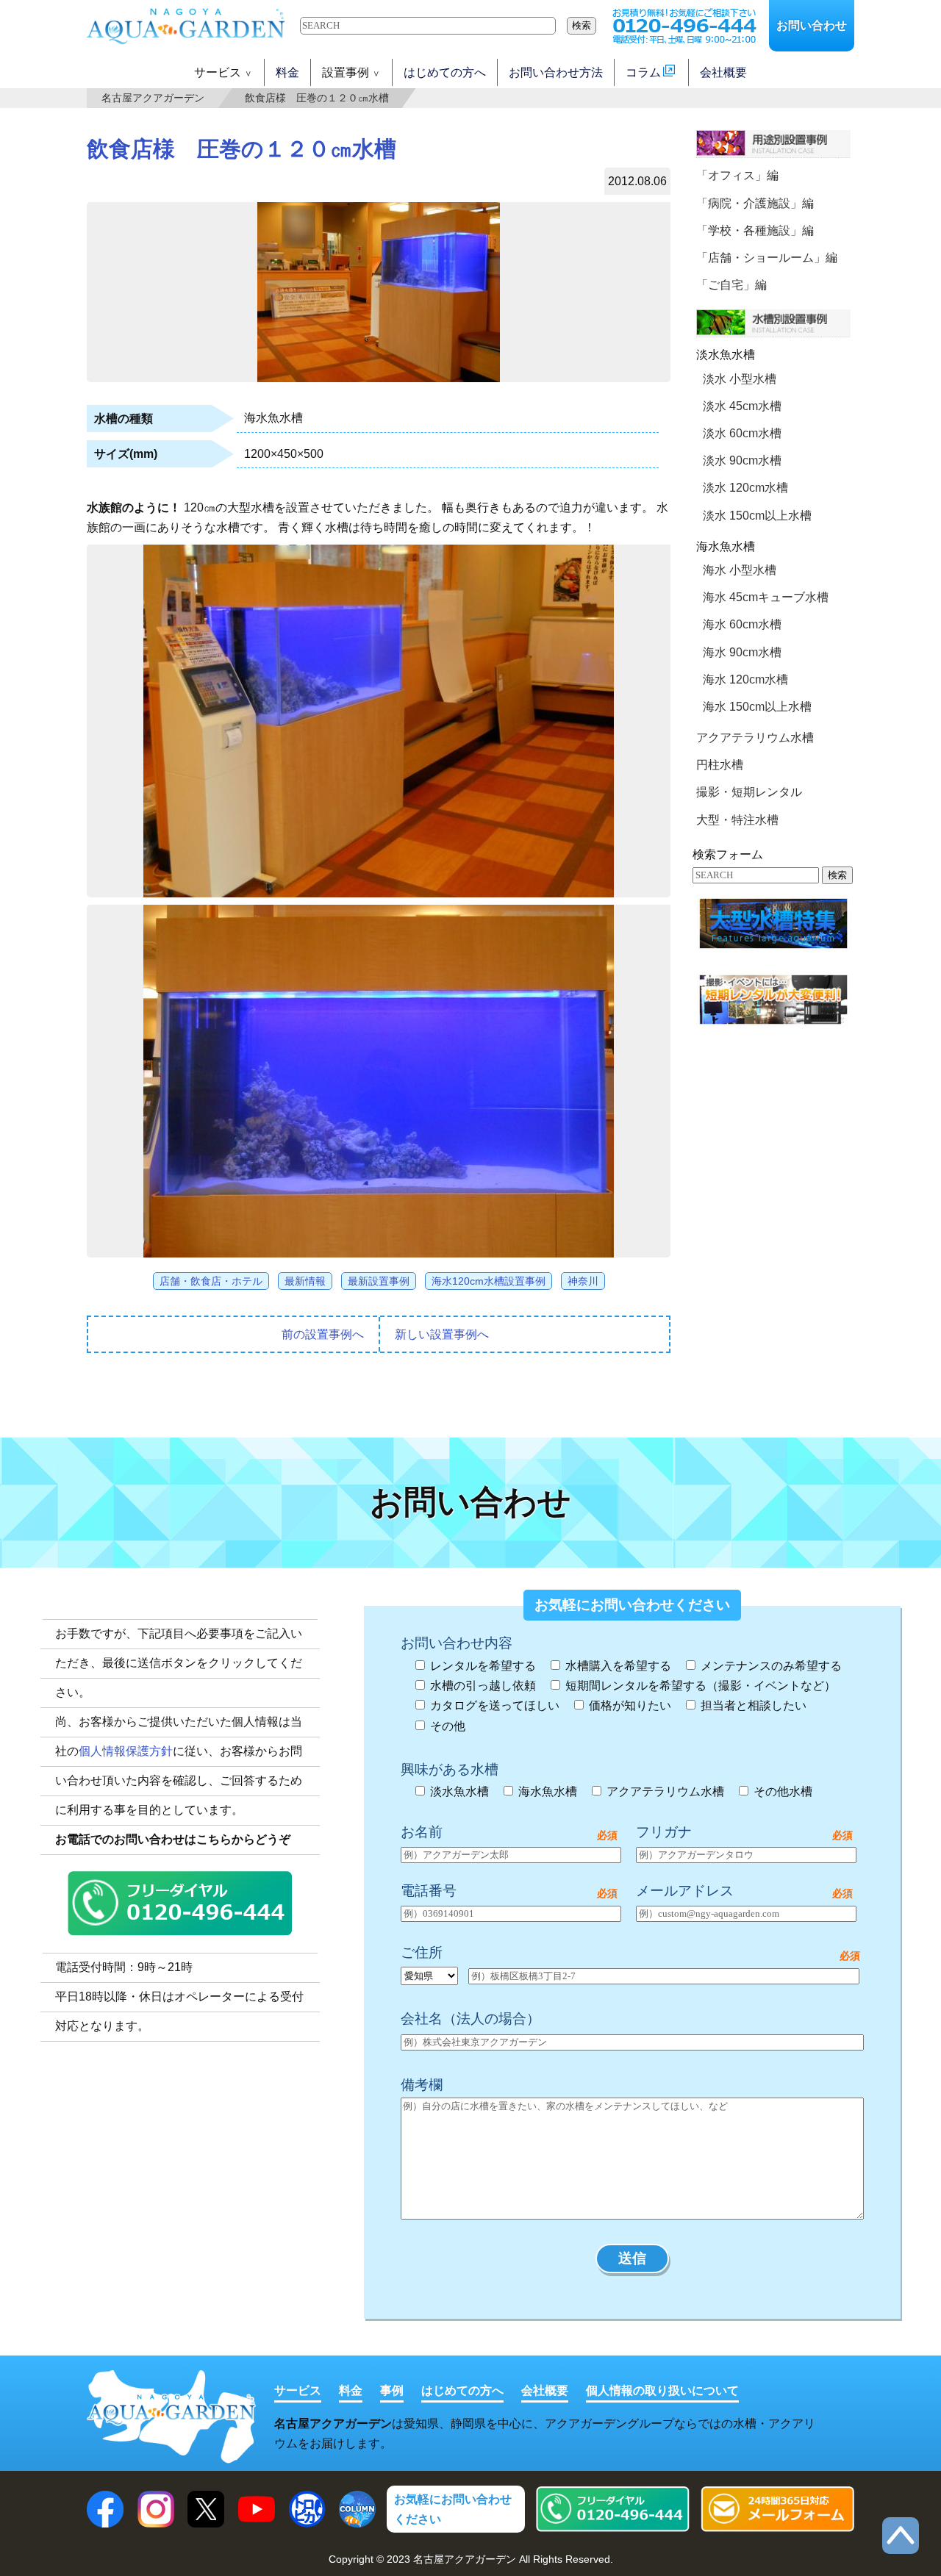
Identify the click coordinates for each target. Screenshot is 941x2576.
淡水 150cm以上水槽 (757, 516)
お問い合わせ (812, 25)
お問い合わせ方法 (556, 72)
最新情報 (305, 1281)
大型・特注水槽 (737, 820)
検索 (582, 25)
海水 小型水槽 (740, 570)
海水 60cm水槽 (742, 624)
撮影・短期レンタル (749, 792)
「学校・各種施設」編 (755, 230)
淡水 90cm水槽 (742, 460)
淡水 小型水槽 (740, 379)
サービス (298, 2390)
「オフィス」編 (737, 175)
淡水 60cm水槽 (742, 433)
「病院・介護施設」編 (755, 203)
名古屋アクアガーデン (153, 98)
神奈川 (583, 1281)
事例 (392, 2390)
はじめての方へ (445, 72)
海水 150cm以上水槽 (757, 707)
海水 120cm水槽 (745, 679)
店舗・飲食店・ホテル (211, 1281)
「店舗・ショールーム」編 (767, 258)
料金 (287, 72)
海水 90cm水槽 (742, 652)
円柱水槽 (720, 765)
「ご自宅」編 (731, 285)
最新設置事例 (379, 1281)
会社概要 (723, 72)
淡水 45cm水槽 (742, 406)
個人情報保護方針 (126, 1751)
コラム (643, 72)
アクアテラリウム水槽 (755, 738)
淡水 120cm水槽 (745, 488)
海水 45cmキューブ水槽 (766, 597)
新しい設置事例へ (442, 1334)
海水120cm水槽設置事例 (489, 1281)
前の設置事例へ (323, 1334)
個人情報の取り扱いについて (662, 2390)
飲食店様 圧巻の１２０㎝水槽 (317, 98)
